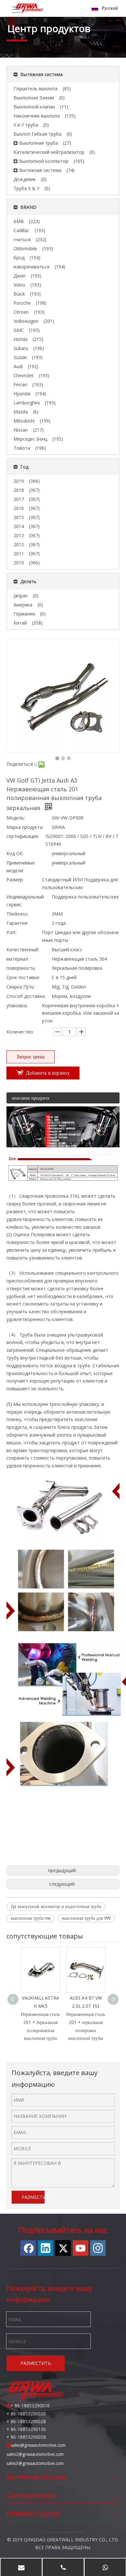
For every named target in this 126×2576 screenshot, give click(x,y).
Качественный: (23, 949)
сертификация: (23, 836)
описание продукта (30, 1098)
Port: (11, 932)
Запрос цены (31, 1057)
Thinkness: (17, 914)
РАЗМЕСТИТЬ (33, 2197)
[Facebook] (28, 2248)
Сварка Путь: (21, 987)
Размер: (15, 880)
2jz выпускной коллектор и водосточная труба (56, 1906)
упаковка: (17, 1006)
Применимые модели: (21, 867)
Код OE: (15, 853)
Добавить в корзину (48, 1073)
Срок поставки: (23, 977)
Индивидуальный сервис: (25, 901)
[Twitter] (63, 2248)
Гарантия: (17, 923)
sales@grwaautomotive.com (38, 2445)
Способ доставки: (26, 996)
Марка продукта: (25, 827)
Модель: (16, 818)
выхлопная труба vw (31, 1918)
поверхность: (21, 968)
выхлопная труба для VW (86, 1918)
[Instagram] (98, 2248)
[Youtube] (80, 2248)
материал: (18, 959)
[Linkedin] (46, 2248)
